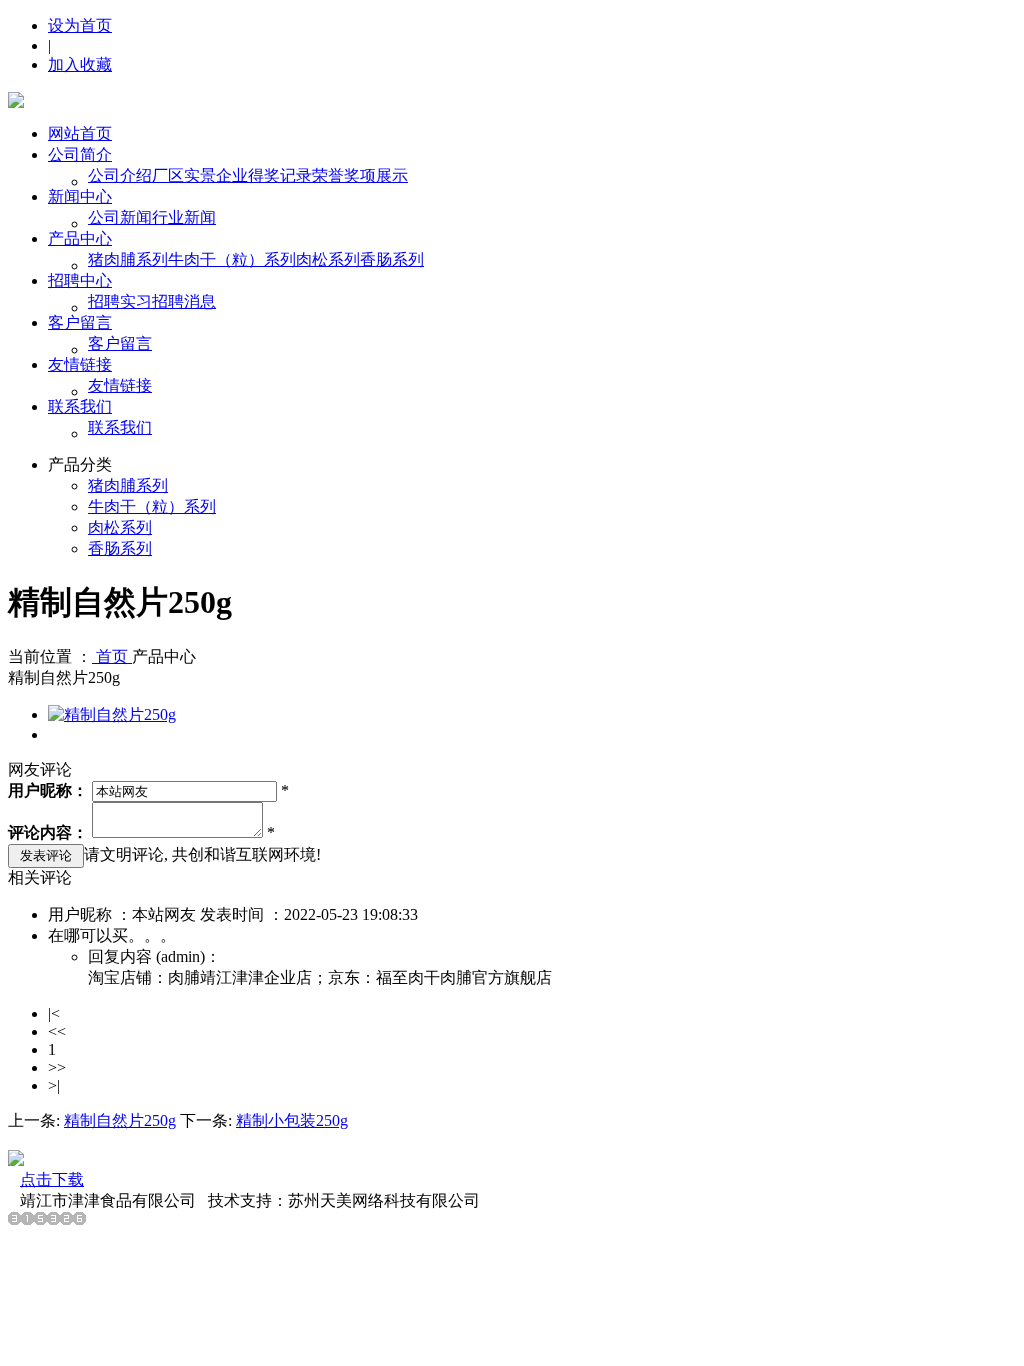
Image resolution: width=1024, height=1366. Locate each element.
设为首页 (80, 25)
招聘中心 (80, 280)
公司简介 (80, 154)
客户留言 (80, 322)
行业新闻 (184, 217)
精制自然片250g (120, 1120)
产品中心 (80, 238)
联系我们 (80, 406)
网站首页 (80, 133)
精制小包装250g (292, 1120)
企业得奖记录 (264, 175)
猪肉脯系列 (128, 259)
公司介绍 (120, 175)
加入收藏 (80, 64)
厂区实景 (184, 175)
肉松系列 (328, 259)
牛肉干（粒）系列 (232, 259)
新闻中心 (80, 196)
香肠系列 (392, 259)
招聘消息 (184, 301)
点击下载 (52, 1179)
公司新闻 (120, 217)
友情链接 (80, 364)
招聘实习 (120, 301)
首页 (112, 656)
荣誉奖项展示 (360, 175)
